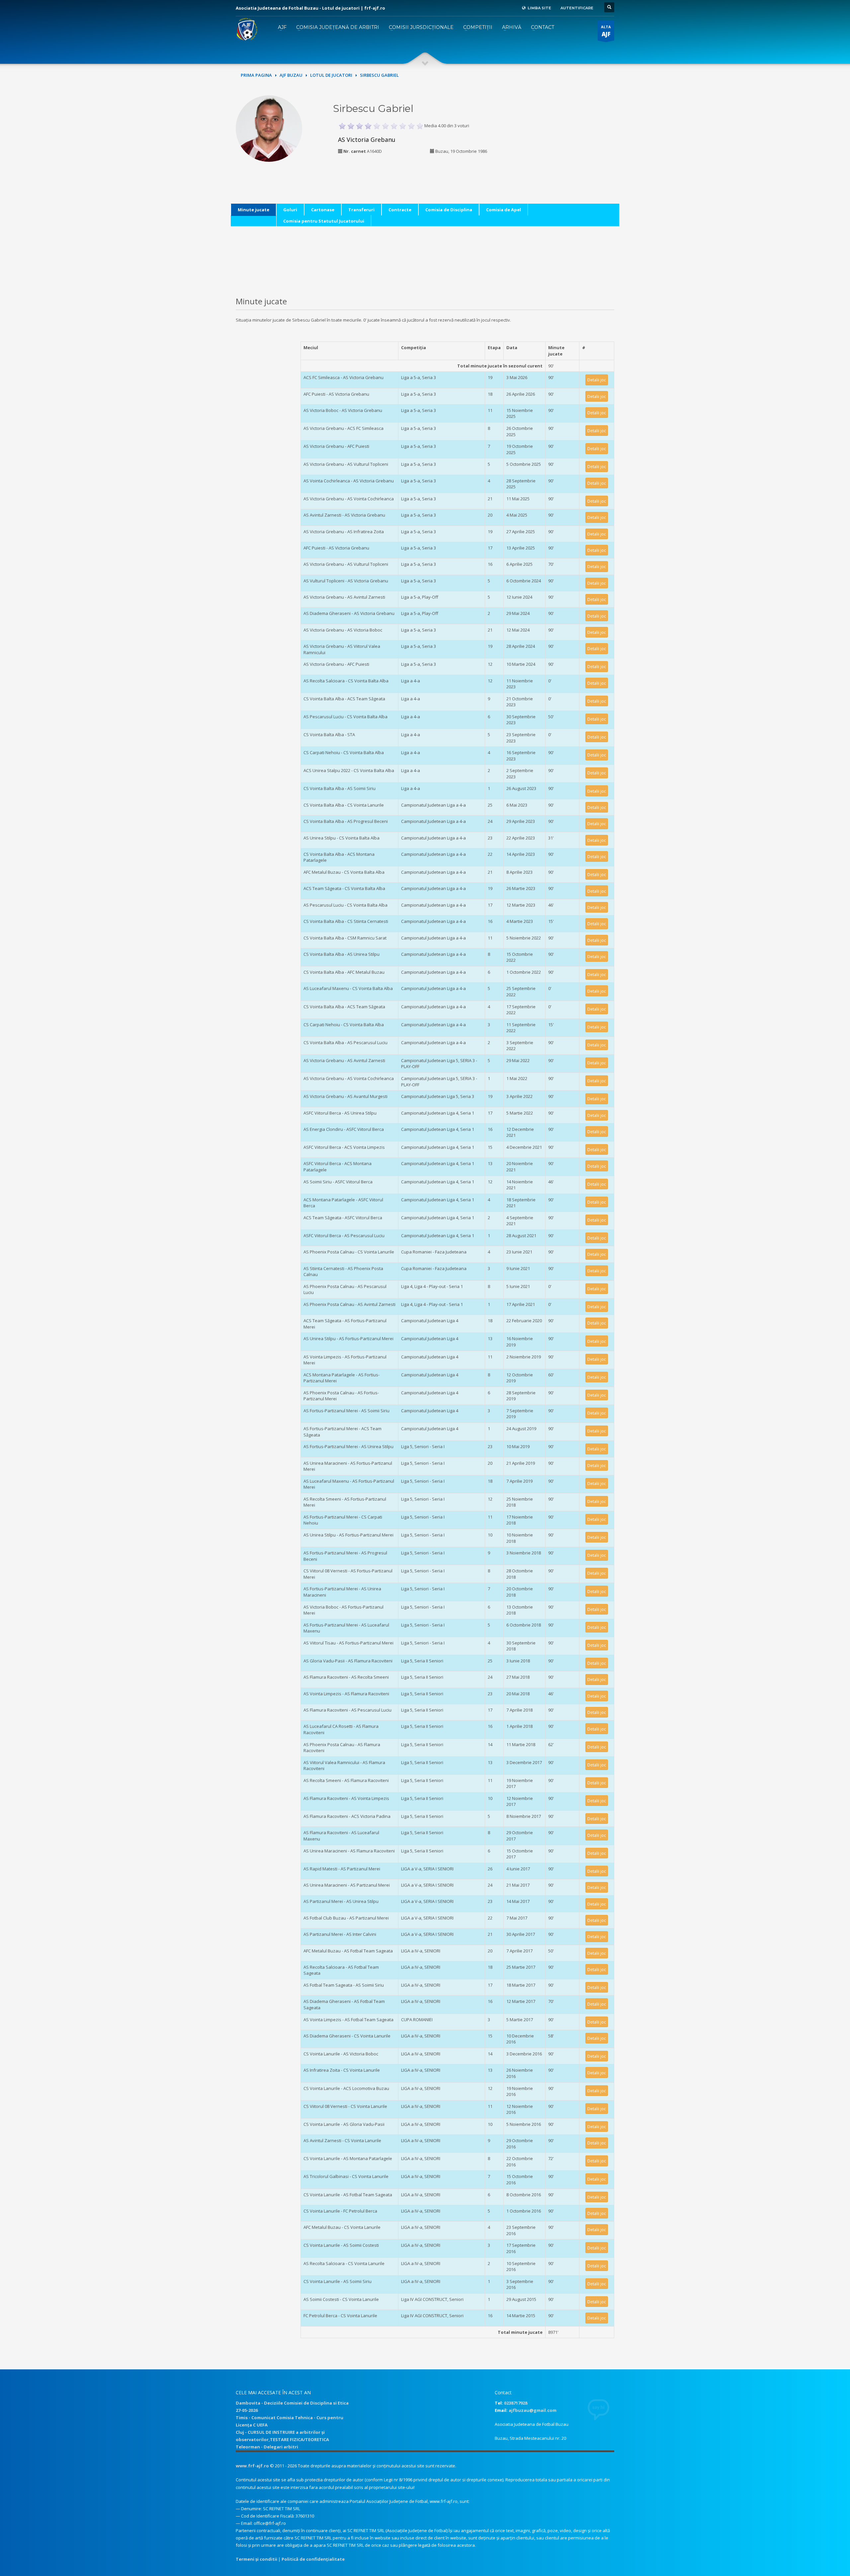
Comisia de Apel (504, 210)
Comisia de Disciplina (449, 210)
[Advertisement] (569, 137)
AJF (282, 27)
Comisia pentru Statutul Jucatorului (324, 221)
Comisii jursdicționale (421, 27)
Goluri (290, 210)
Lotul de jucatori (331, 75)
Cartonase (323, 210)
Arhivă (512, 27)
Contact (543, 27)
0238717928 (516, 2403)
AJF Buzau (291, 75)
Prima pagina (256, 75)
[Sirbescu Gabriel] (269, 133)
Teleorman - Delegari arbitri (267, 2447)
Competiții (478, 27)
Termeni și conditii (256, 2559)
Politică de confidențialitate (313, 2559)
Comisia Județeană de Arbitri (338, 27)
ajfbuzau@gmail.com (533, 2410)
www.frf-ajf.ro (252, 2466)
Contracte (400, 210)
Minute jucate (254, 210)
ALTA (606, 31)
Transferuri (361, 210)
